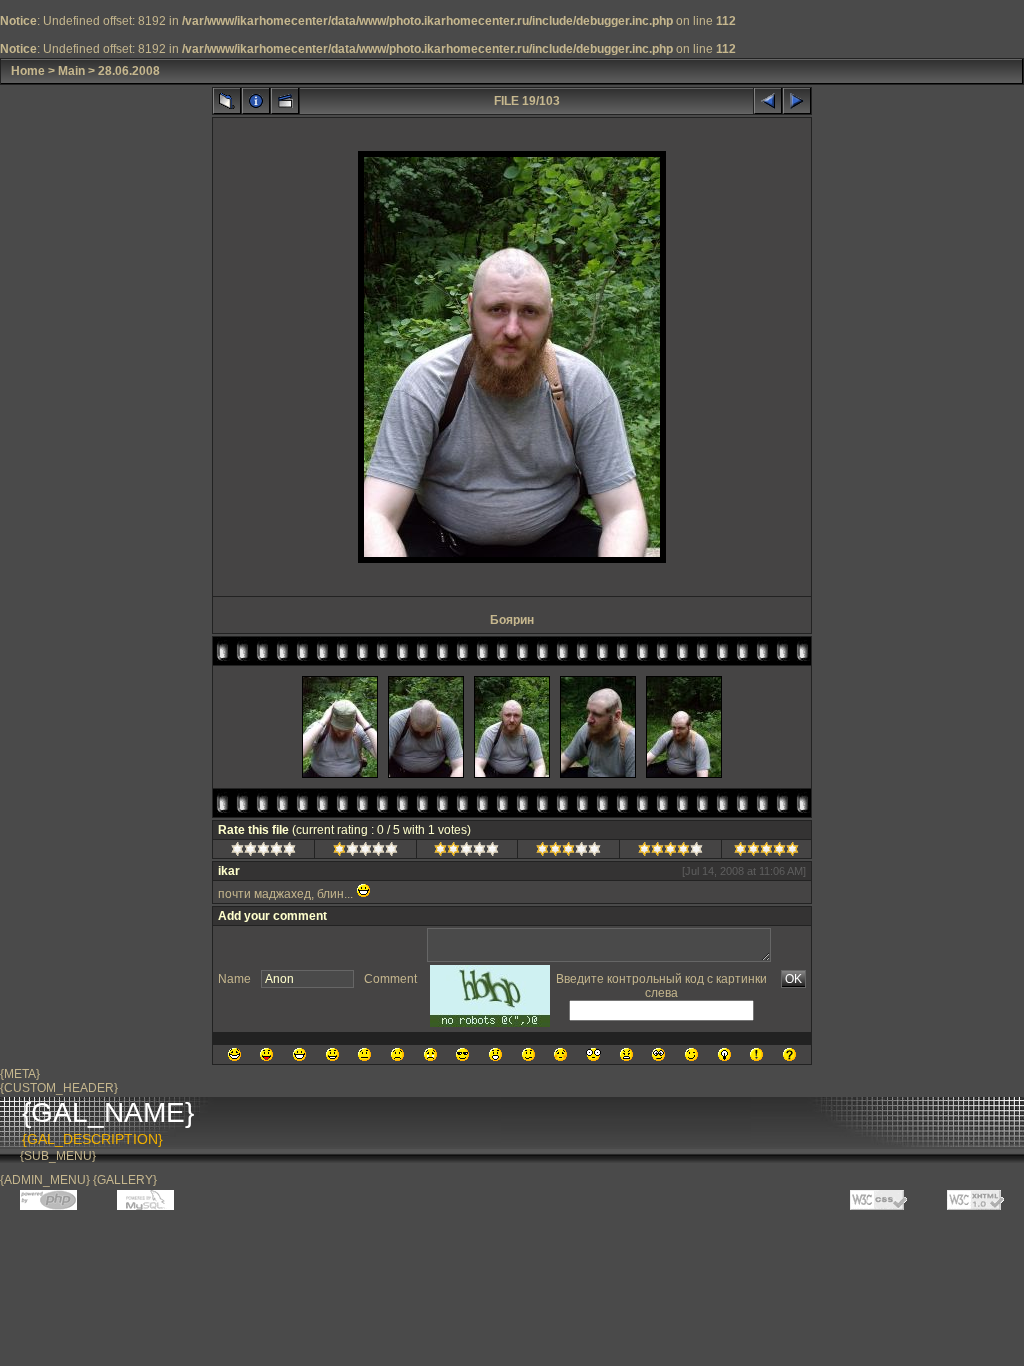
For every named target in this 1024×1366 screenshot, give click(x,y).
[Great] (766, 852)
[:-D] (299, 1054)
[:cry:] (430, 1054)
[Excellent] (670, 852)
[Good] (568, 852)
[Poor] (365, 852)
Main (71, 71)
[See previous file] (768, 101)
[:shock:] (593, 1054)
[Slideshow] (285, 101)
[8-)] (462, 1054)
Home (28, 71)
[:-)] (332, 1054)
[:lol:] (234, 1054)
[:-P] (266, 1054)
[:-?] (528, 1054)
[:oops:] (560, 1054)
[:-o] (495, 1054)
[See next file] (797, 101)
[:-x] (626, 1054)
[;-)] (691, 1054)
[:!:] (756, 1054)
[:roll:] (658, 1054)
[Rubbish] (263, 852)
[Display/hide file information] (256, 101)
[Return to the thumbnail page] (227, 101)
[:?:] (789, 1054)
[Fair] (466, 852)
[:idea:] (724, 1054)
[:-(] (397, 1054)
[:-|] (364, 1054)
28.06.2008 (129, 71)
